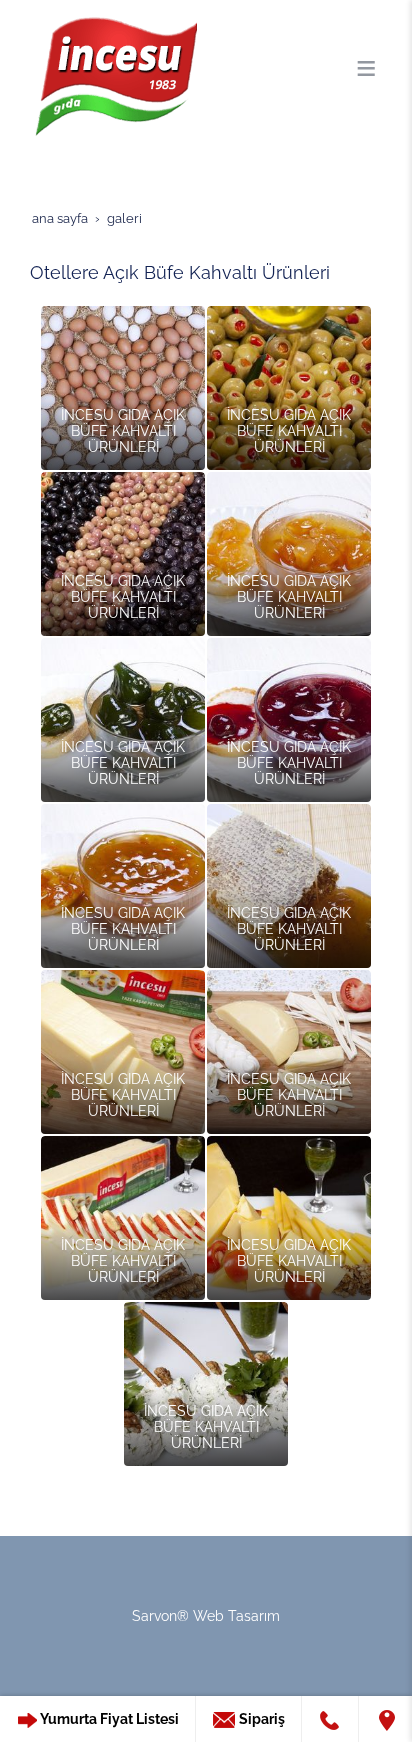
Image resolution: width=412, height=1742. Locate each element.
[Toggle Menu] (366, 68)
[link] (330, 1719)
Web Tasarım (236, 1616)
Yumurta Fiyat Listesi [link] (108, 1719)
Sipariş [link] (260, 1719)
